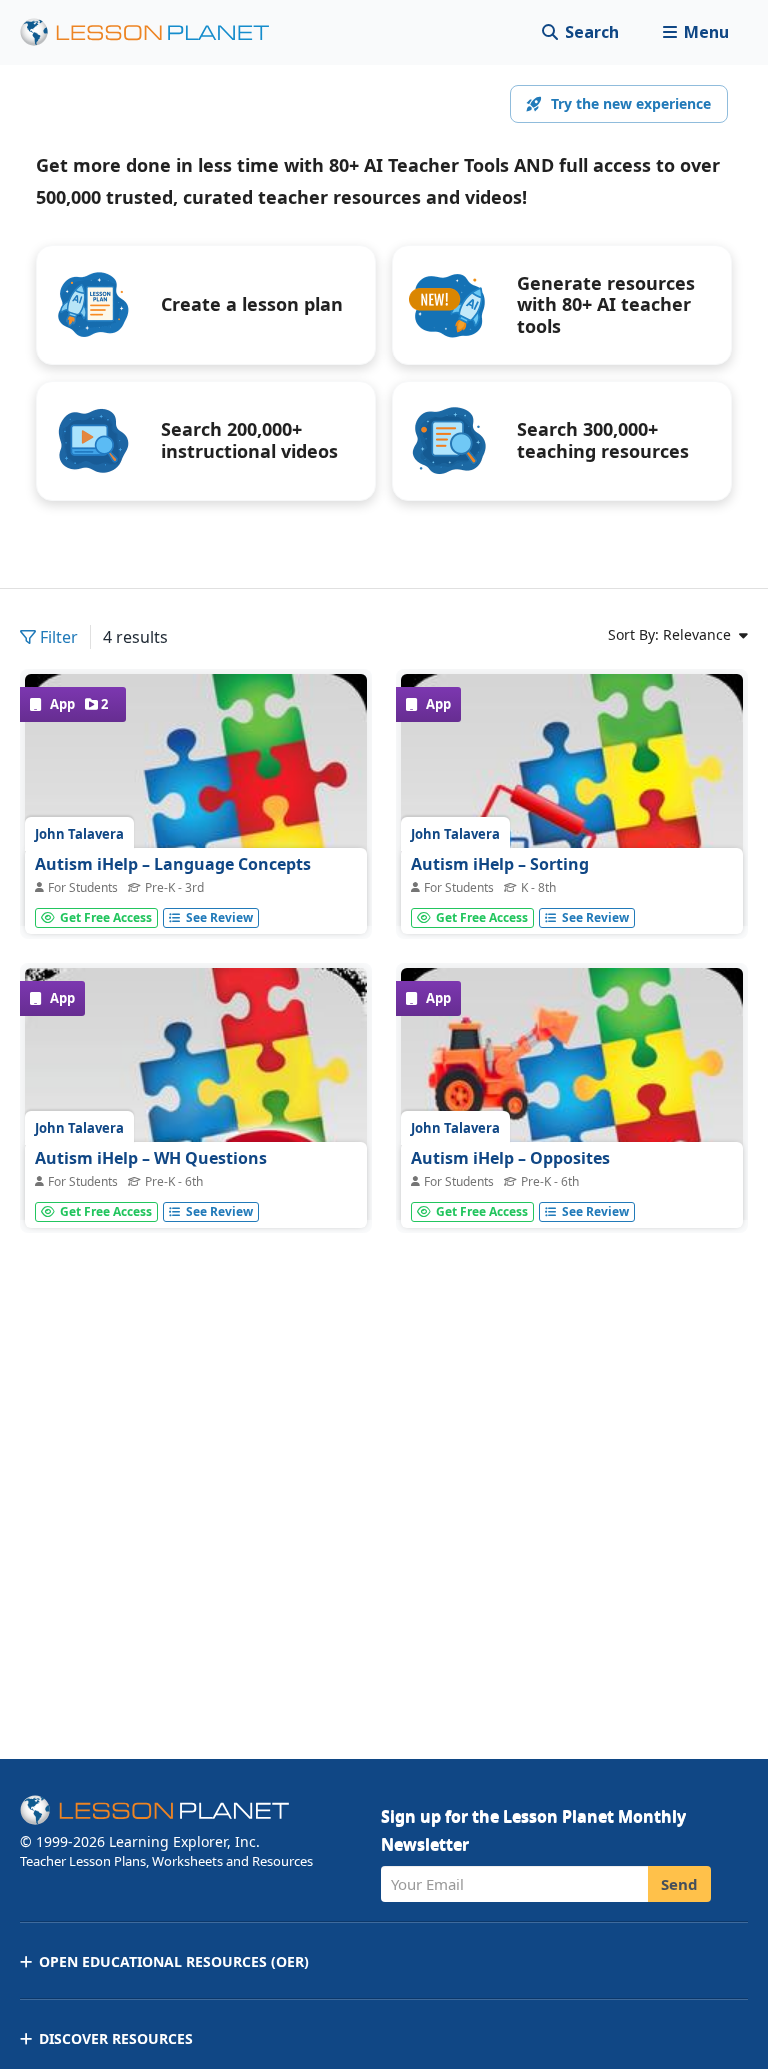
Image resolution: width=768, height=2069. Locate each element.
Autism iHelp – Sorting (500, 864)
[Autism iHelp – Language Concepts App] (196, 845)
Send (679, 1884)
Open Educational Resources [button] (174, 1961)
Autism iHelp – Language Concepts (173, 864)
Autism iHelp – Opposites (510, 1158)
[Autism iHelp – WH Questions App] (196, 1139)
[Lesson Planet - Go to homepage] (156, 32)
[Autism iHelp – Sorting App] (572, 845)
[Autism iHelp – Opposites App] (572, 1139)
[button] (695, 32)
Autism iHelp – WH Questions (151, 1158)
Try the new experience (631, 103)
